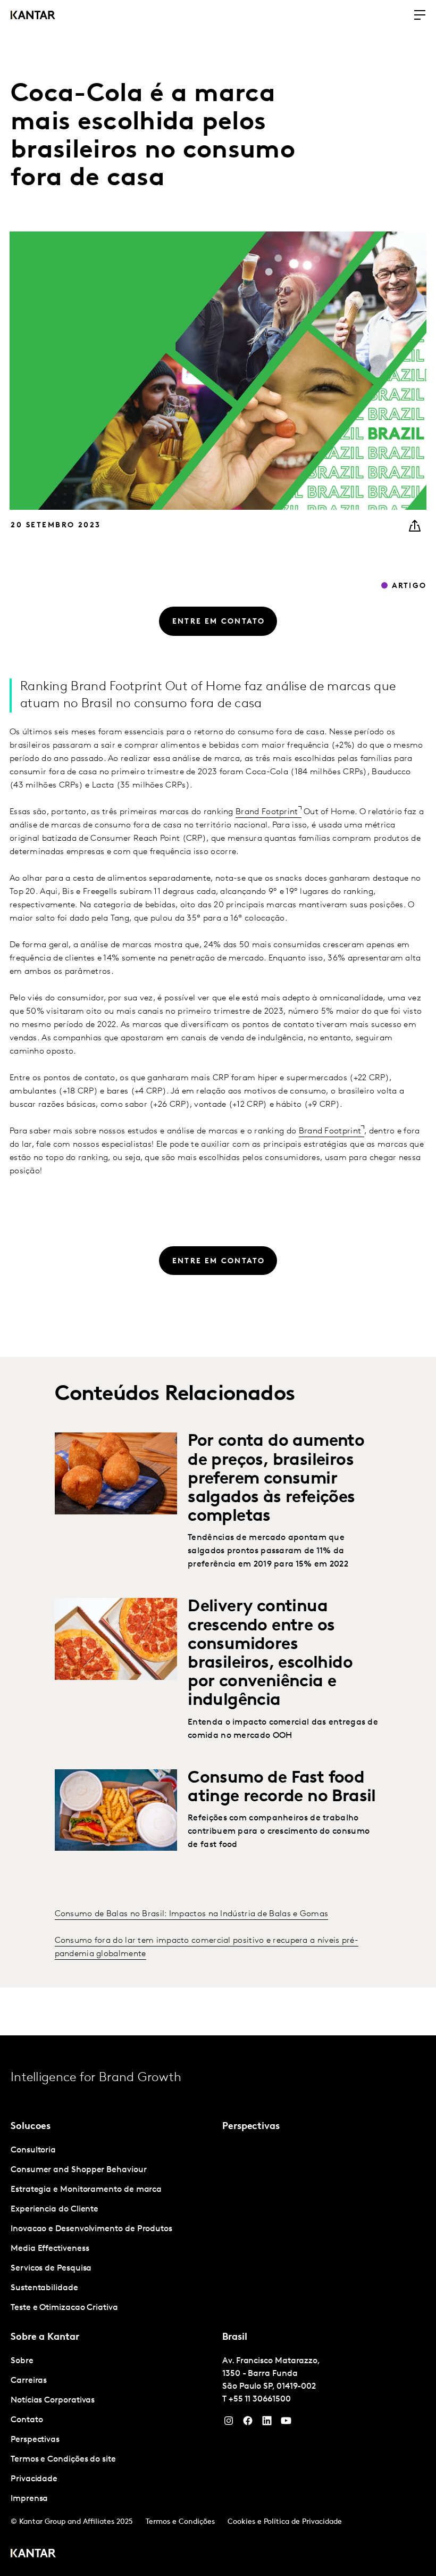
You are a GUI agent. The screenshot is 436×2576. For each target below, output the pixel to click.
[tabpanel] (112, 2229)
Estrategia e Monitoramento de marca (86, 2190)
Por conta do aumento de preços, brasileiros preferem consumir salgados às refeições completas (276, 1479)
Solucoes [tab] (31, 2127)
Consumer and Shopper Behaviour (79, 2170)
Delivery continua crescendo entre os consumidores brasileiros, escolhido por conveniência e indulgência (270, 1654)
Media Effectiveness (50, 2249)
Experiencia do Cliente (54, 2209)
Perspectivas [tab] (251, 2127)
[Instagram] (229, 2423)
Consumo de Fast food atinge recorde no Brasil (282, 1788)
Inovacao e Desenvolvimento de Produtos (91, 2229)
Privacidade (34, 2479)
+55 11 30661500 (260, 2399)
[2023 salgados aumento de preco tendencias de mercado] (116, 1473)
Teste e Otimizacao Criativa (64, 2308)
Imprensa (29, 2499)
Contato (27, 2420)
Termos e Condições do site (63, 2459)
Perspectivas (35, 2440)
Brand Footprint (267, 812)
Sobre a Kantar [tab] (45, 2338)
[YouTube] (267, 2423)
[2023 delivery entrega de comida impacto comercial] (116, 1639)
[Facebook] (248, 2423)
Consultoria (33, 2150)
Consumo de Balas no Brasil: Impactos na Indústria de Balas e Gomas (192, 1914)
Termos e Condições (180, 2522)
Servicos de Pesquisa (51, 2268)
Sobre (22, 2361)
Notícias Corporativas (53, 2400)
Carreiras (29, 2381)
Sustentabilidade (44, 2288)
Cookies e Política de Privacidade (285, 2522)
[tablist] (218, 2306)
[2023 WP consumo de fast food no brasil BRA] (116, 1810)
